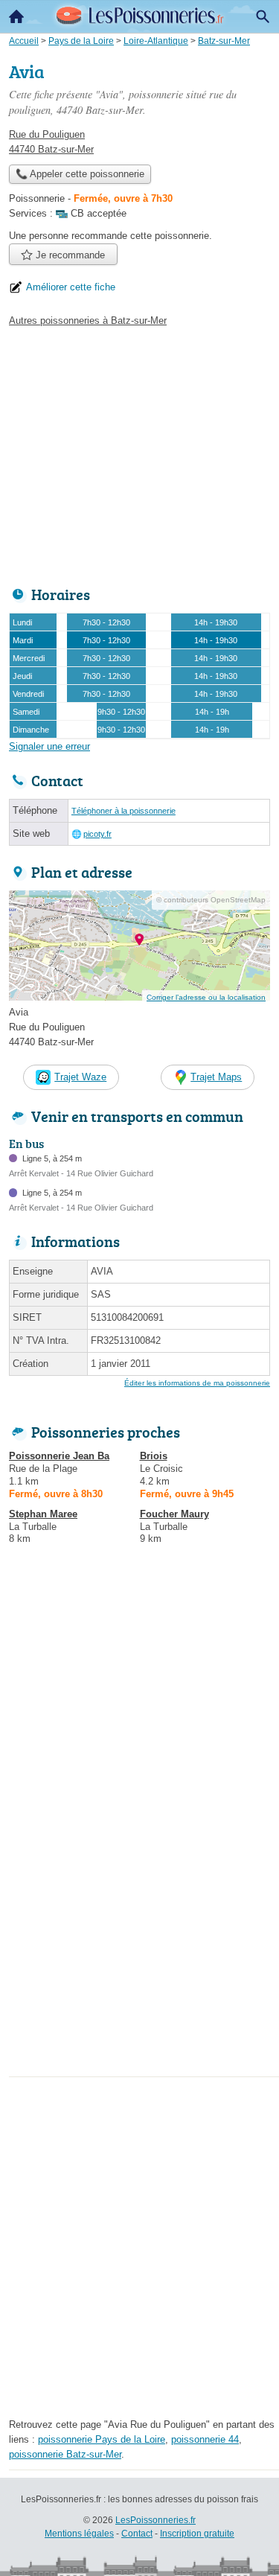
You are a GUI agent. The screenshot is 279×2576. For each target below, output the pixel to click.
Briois (154, 1456)
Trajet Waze (80, 1077)
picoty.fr (97, 834)
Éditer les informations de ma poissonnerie (197, 1383)
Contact (137, 2534)
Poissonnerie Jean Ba (59, 1456)
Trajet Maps (216, 1077)
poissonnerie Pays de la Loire (102, 2439)
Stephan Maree (43, 1514)
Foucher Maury (174, 1514)
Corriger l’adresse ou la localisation (206, 997)
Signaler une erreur (49, 746)
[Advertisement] (139, 1932)
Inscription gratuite (197, 2534)
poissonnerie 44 (205, 2439)
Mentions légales (79, 2534)
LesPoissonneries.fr (155, 2520)
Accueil (16, 16)
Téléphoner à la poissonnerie (124, 811)
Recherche (263, 16)
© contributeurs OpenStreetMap (211, 900)
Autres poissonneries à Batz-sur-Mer (88, 321)
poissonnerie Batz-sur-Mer (65, 2454)
